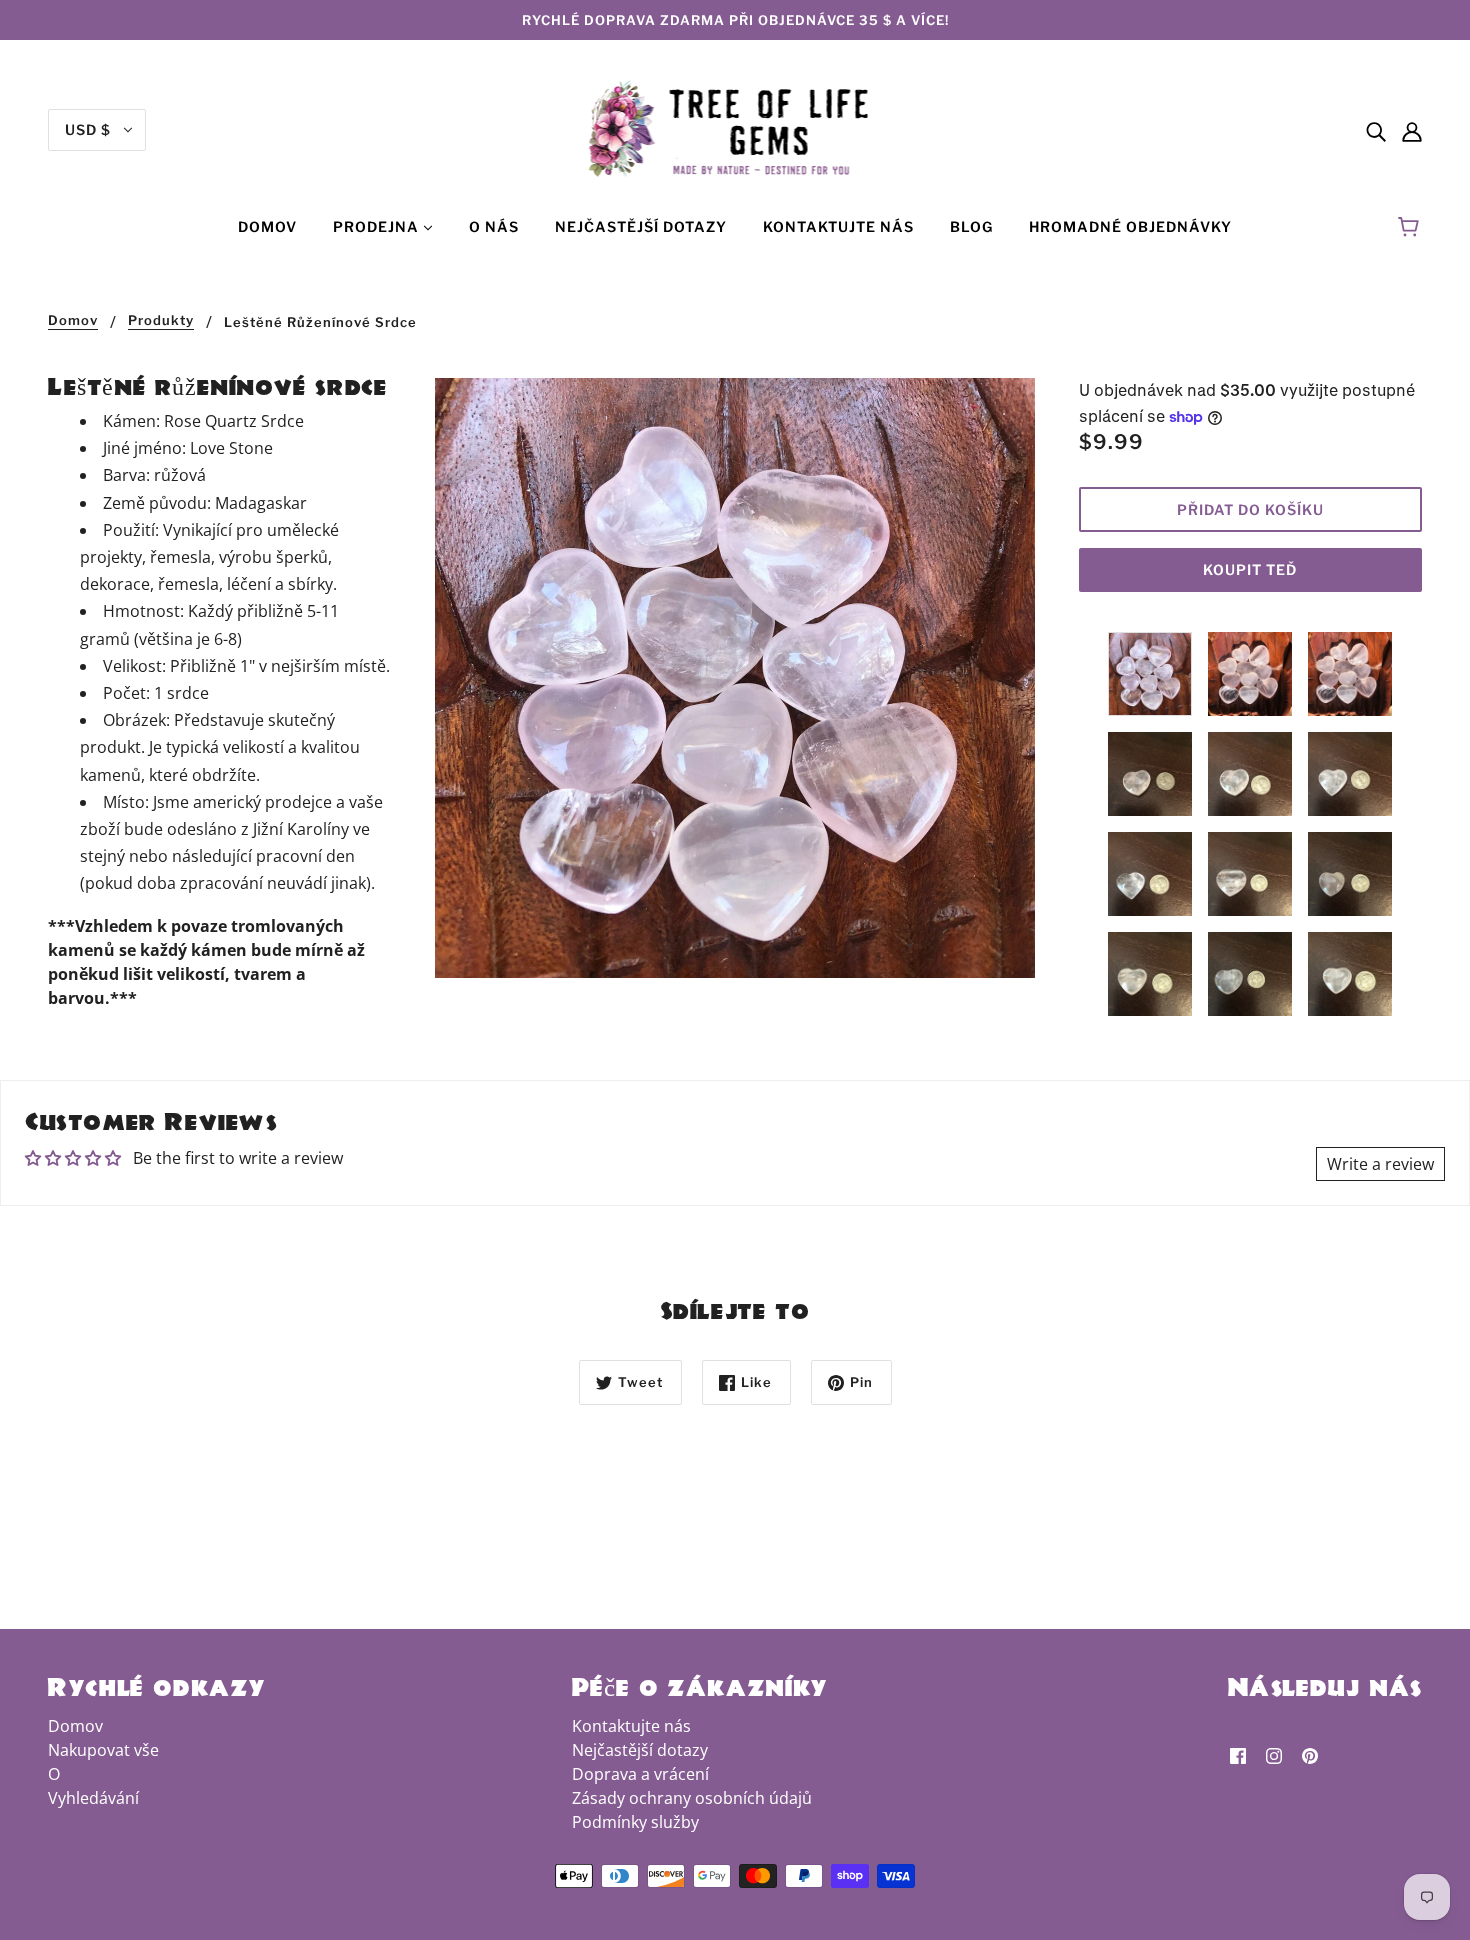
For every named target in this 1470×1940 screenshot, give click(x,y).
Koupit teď (1250, 569)
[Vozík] (1411, 227)
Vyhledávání (93, 1798)
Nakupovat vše (103, 1750)
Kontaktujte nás (631, 1726)
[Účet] (1412, 130)
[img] (1376, 130)
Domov (73, 321)
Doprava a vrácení (640, 1774)
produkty (161, 321)
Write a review (1380, 1164)
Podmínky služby (635, 1822)
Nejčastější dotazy (640, 1750)
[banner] (735, 128)
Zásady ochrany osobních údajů (692, 1798)
